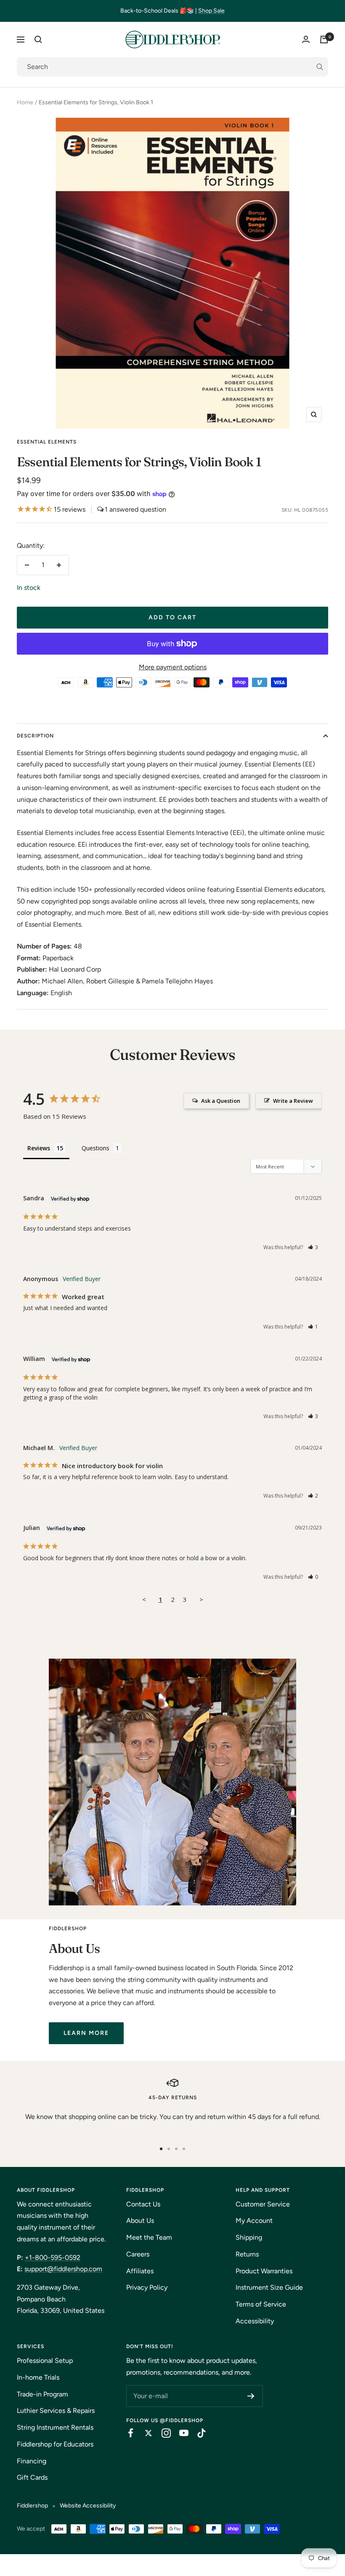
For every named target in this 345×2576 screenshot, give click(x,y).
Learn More (86, 2033)
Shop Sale (211, 11)
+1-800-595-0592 (53, 2258)
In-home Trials (38, 2377)
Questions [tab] (96, 1148)
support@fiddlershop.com (63, 2269)
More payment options (173, 667)
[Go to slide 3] (176, 2149)
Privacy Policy (147, 2287)
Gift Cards (32, 2477)
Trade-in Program (42, 2394)
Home (25, 102)
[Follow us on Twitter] (144, 2433)
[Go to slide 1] (161, 2149)
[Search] (38, 40)
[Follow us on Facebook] (127, 2433)
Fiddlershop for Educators (55, 2444)
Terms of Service (261, 2304)
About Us (140, 2221)
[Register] (251, 2396)
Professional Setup (45, 2361)
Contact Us (143, 2204)
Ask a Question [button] (221, 1101)
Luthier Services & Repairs (56, 2411)
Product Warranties (264, 2271)
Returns (247, 2254)
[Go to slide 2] (169, 2149)
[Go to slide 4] (184, 2149)
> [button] (201, 1599)
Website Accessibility (88, 2506)
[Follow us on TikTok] (197, 2433)
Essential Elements (47, 442)
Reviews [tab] (39, 1148)
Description (35, 736)
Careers (138, 2254)
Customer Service (263, 2204)
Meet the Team (149, 2237)
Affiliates (140, 2271)
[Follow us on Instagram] (162, 2433)
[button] (313, 1247)
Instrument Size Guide (269, 2287)
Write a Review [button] (293, 1101)
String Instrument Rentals (55, 2427)
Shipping (249, 2237)
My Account (254, 2221)
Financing (32, 2461)
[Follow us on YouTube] (180, 2433)
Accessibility (255, 2321)
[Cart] (324, 40)
